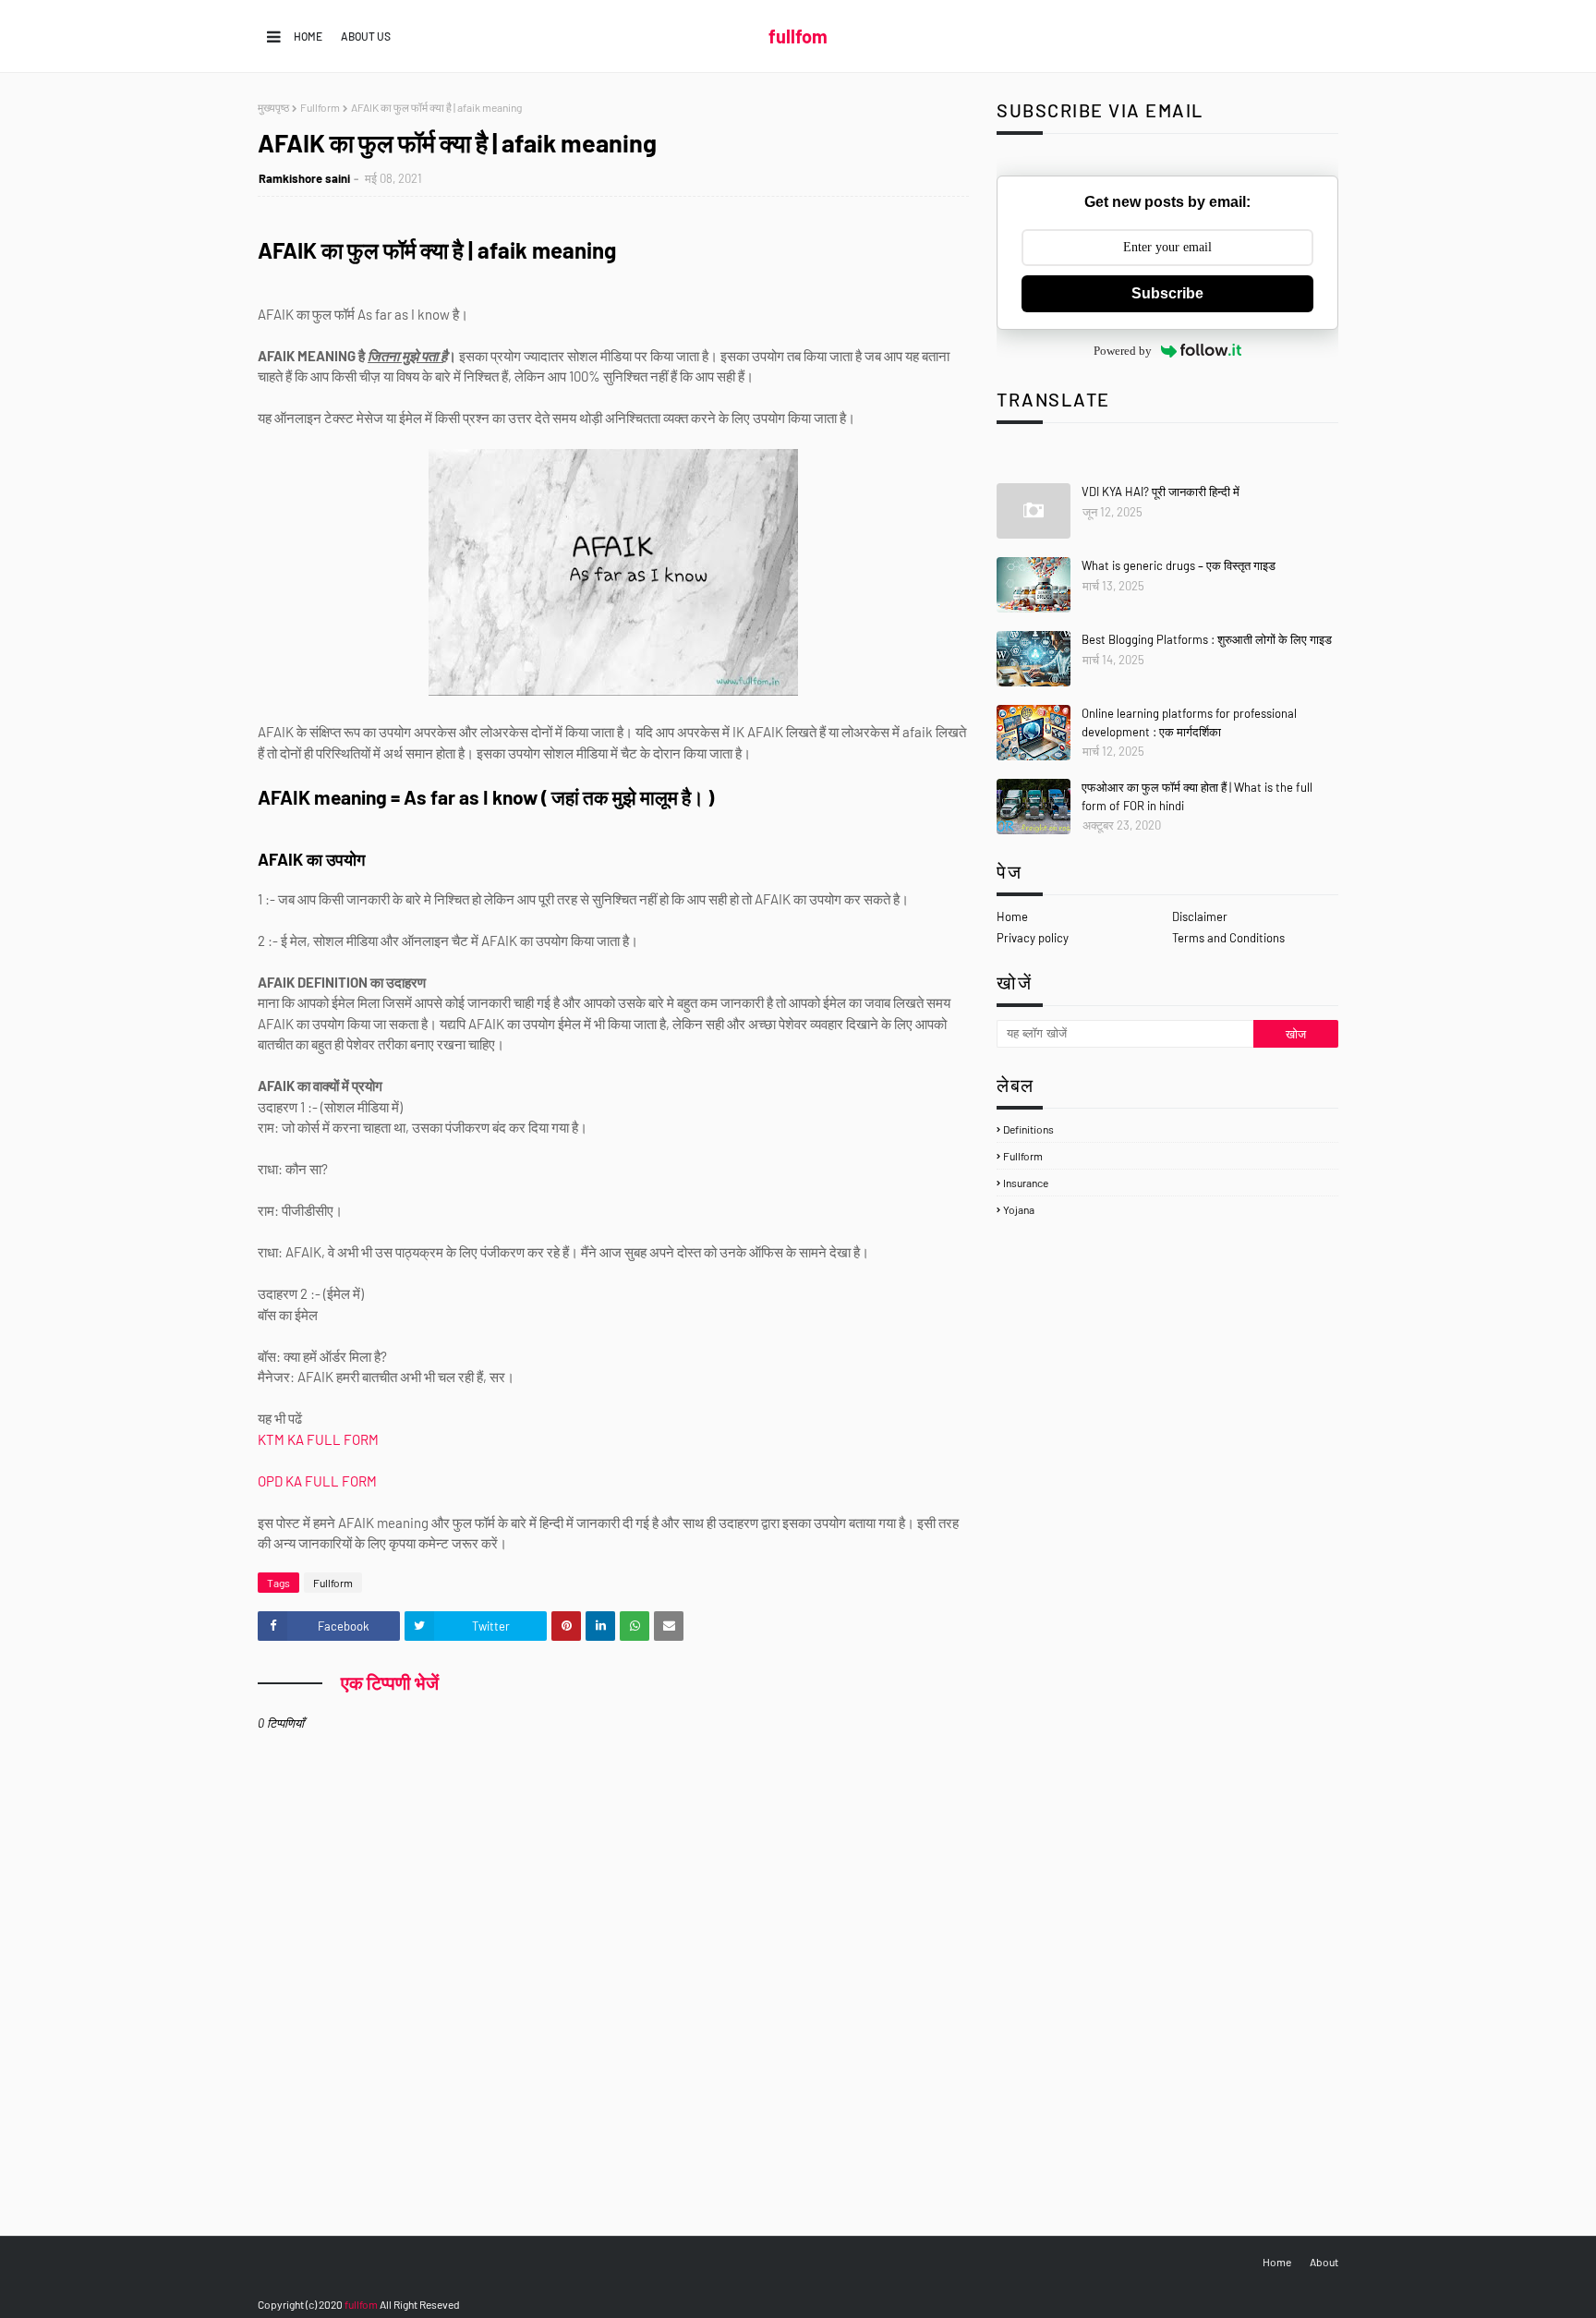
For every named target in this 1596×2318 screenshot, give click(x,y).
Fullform (320, 107)
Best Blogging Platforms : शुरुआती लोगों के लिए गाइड (1207, 639)
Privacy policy (1033, 938)
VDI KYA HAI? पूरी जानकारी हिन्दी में (1161, 492)
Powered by (1123, 351)
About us (366, 36)
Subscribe (1167, 293)
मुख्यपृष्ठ (273, 107)
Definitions (1028, 1129)
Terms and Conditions (1228, 938)
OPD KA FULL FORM (319, 1481)
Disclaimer (1200, 916)
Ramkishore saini (304, 178)
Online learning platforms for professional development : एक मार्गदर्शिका (1189, 722)
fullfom (798, 36)
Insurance (1026, 1183)
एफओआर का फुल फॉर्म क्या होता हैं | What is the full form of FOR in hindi (1197, 796)
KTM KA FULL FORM (320, 1439)
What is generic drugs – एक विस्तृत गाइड (1179, 565)
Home (308, 36)
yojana (1019, 1209)
